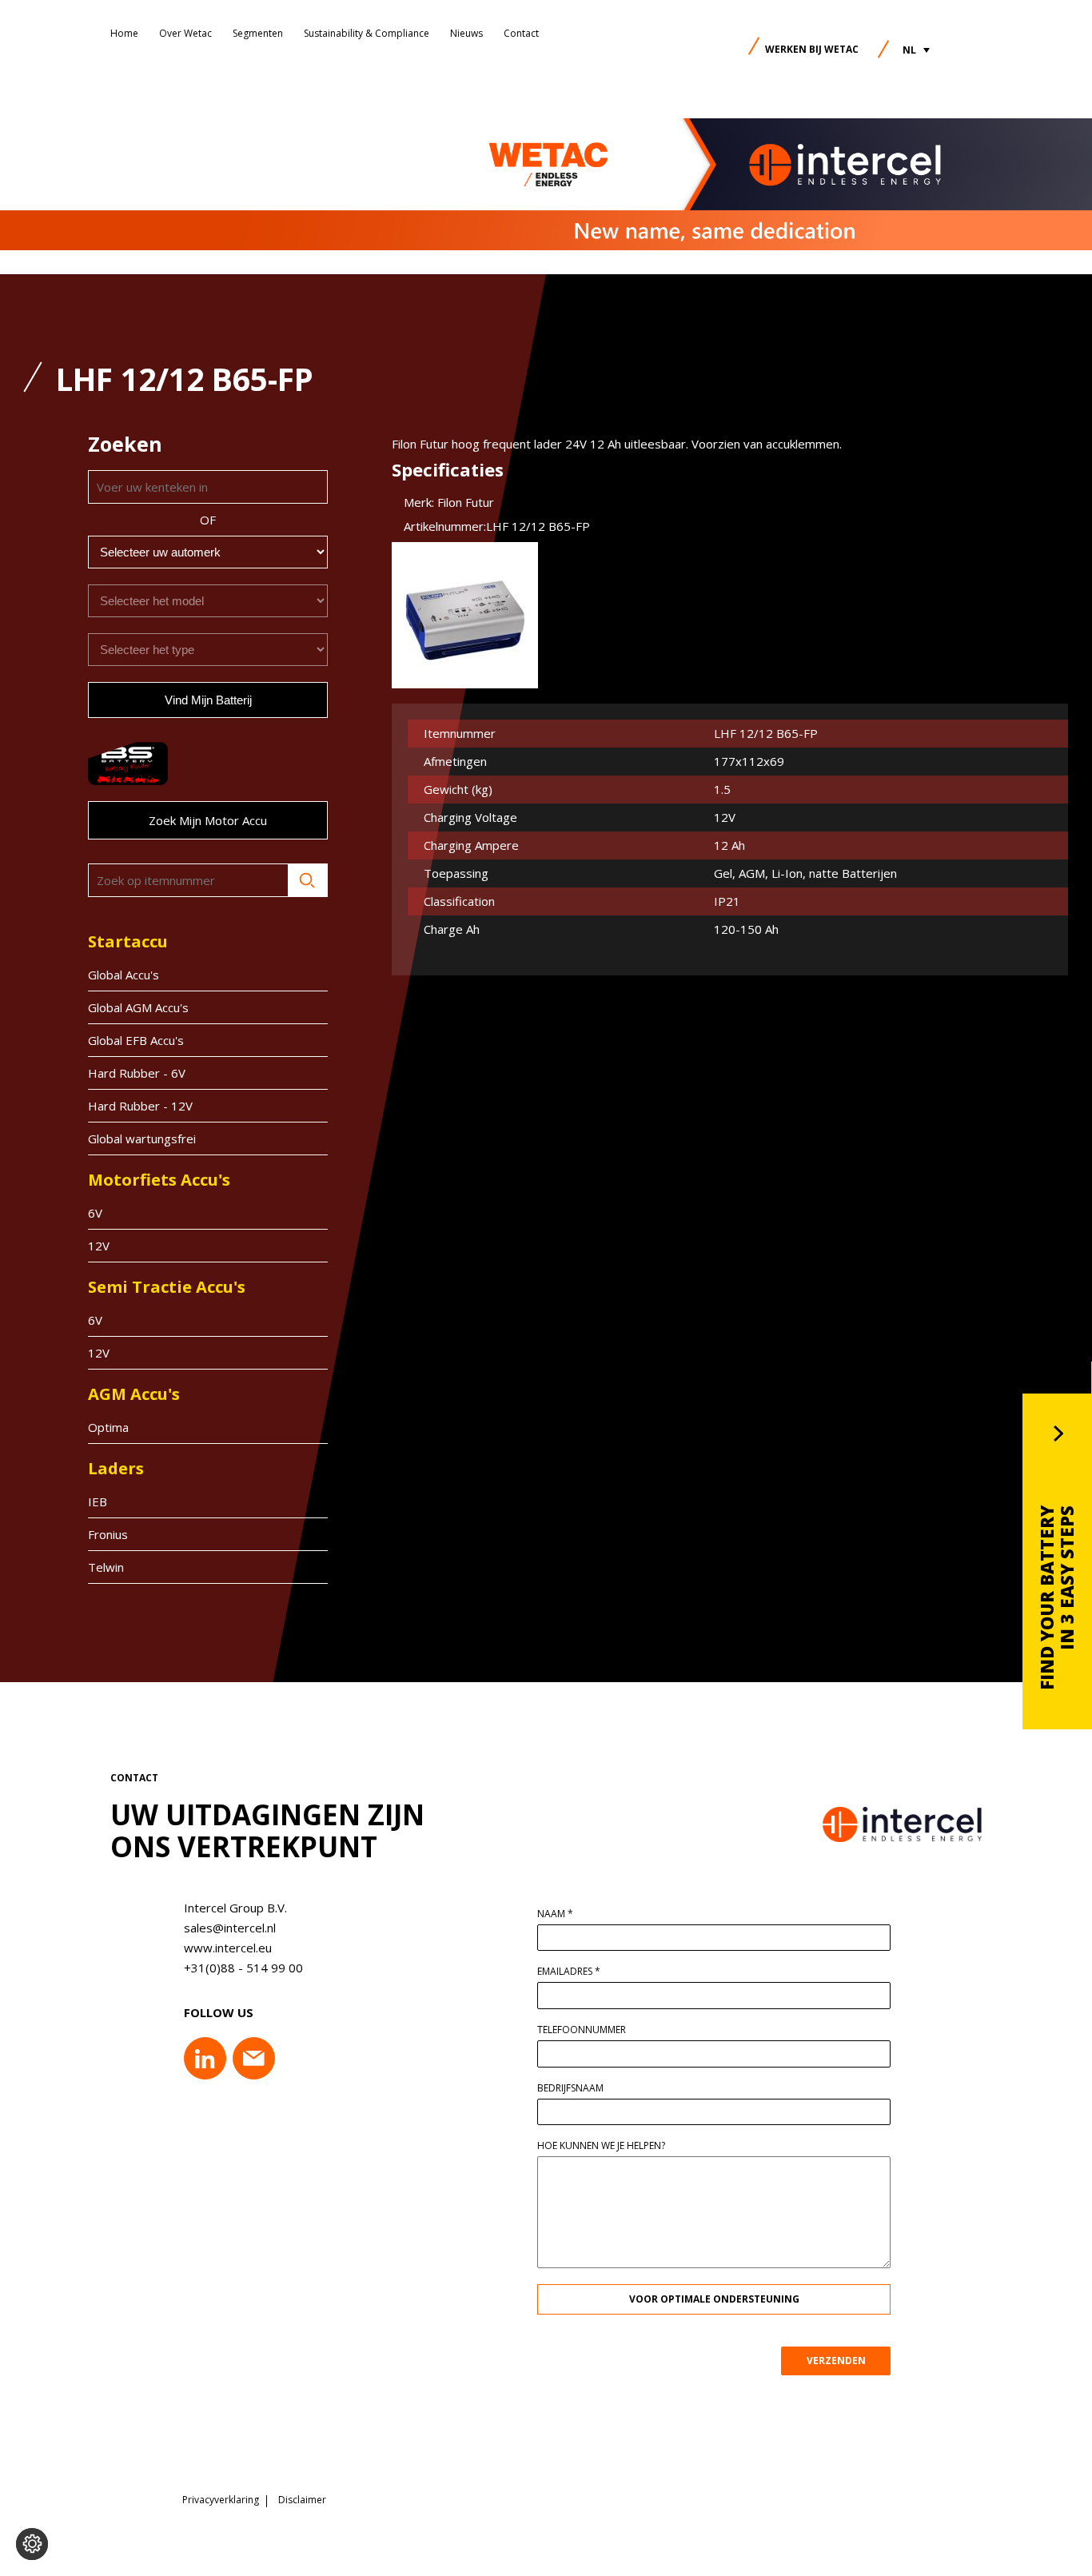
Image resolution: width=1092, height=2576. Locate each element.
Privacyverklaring (221, 2500)
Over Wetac (185, 33)
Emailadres (569, 1972)
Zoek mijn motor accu (208, 820)
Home (124, 33)
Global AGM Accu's (138, 1007)
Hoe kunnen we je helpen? (601, 2146)
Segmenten (258, 33)
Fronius (108, 1534)
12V (99, 1246)
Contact (521, 33)
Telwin (106, 1567)
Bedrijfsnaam (570, 2088)
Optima (108, 1427)
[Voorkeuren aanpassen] (32, 2544)
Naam (555, 1914)
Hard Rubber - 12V (140, 1106)
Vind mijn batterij (208, 700)
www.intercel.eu (228, 1948)
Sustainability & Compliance (367, 33)
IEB (98, 1501)
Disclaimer (302, 2500)
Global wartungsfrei (142, 1138)
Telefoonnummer (582, 2030)
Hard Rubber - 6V (137, 1073)
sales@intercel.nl (230, 1928)
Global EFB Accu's (136, 1040)
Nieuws (466, 33)
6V (95, 1213)
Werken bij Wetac (812, 49)
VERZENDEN (836, 2361)
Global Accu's (124, 975)
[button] (916, 50)
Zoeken (308, 880)
